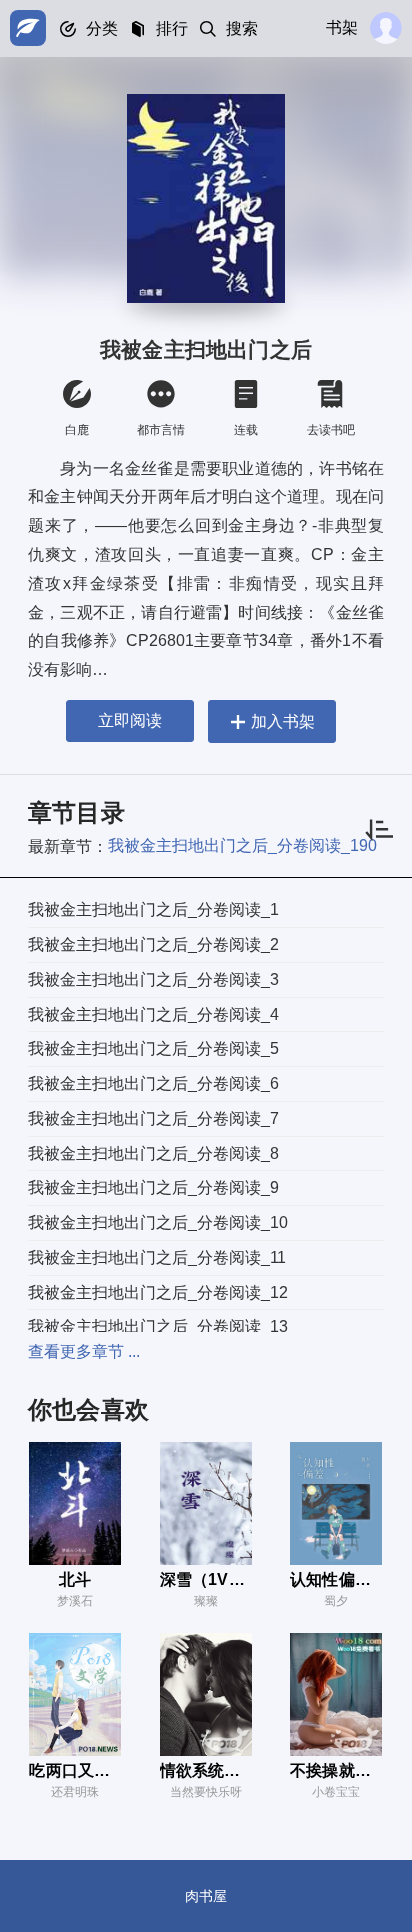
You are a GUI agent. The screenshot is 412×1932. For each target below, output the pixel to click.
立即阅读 (130, 720)
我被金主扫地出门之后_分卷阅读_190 (242, 845)
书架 (342, 27)
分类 (102, 28)
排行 (172, 28)
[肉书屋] (28, 28)
